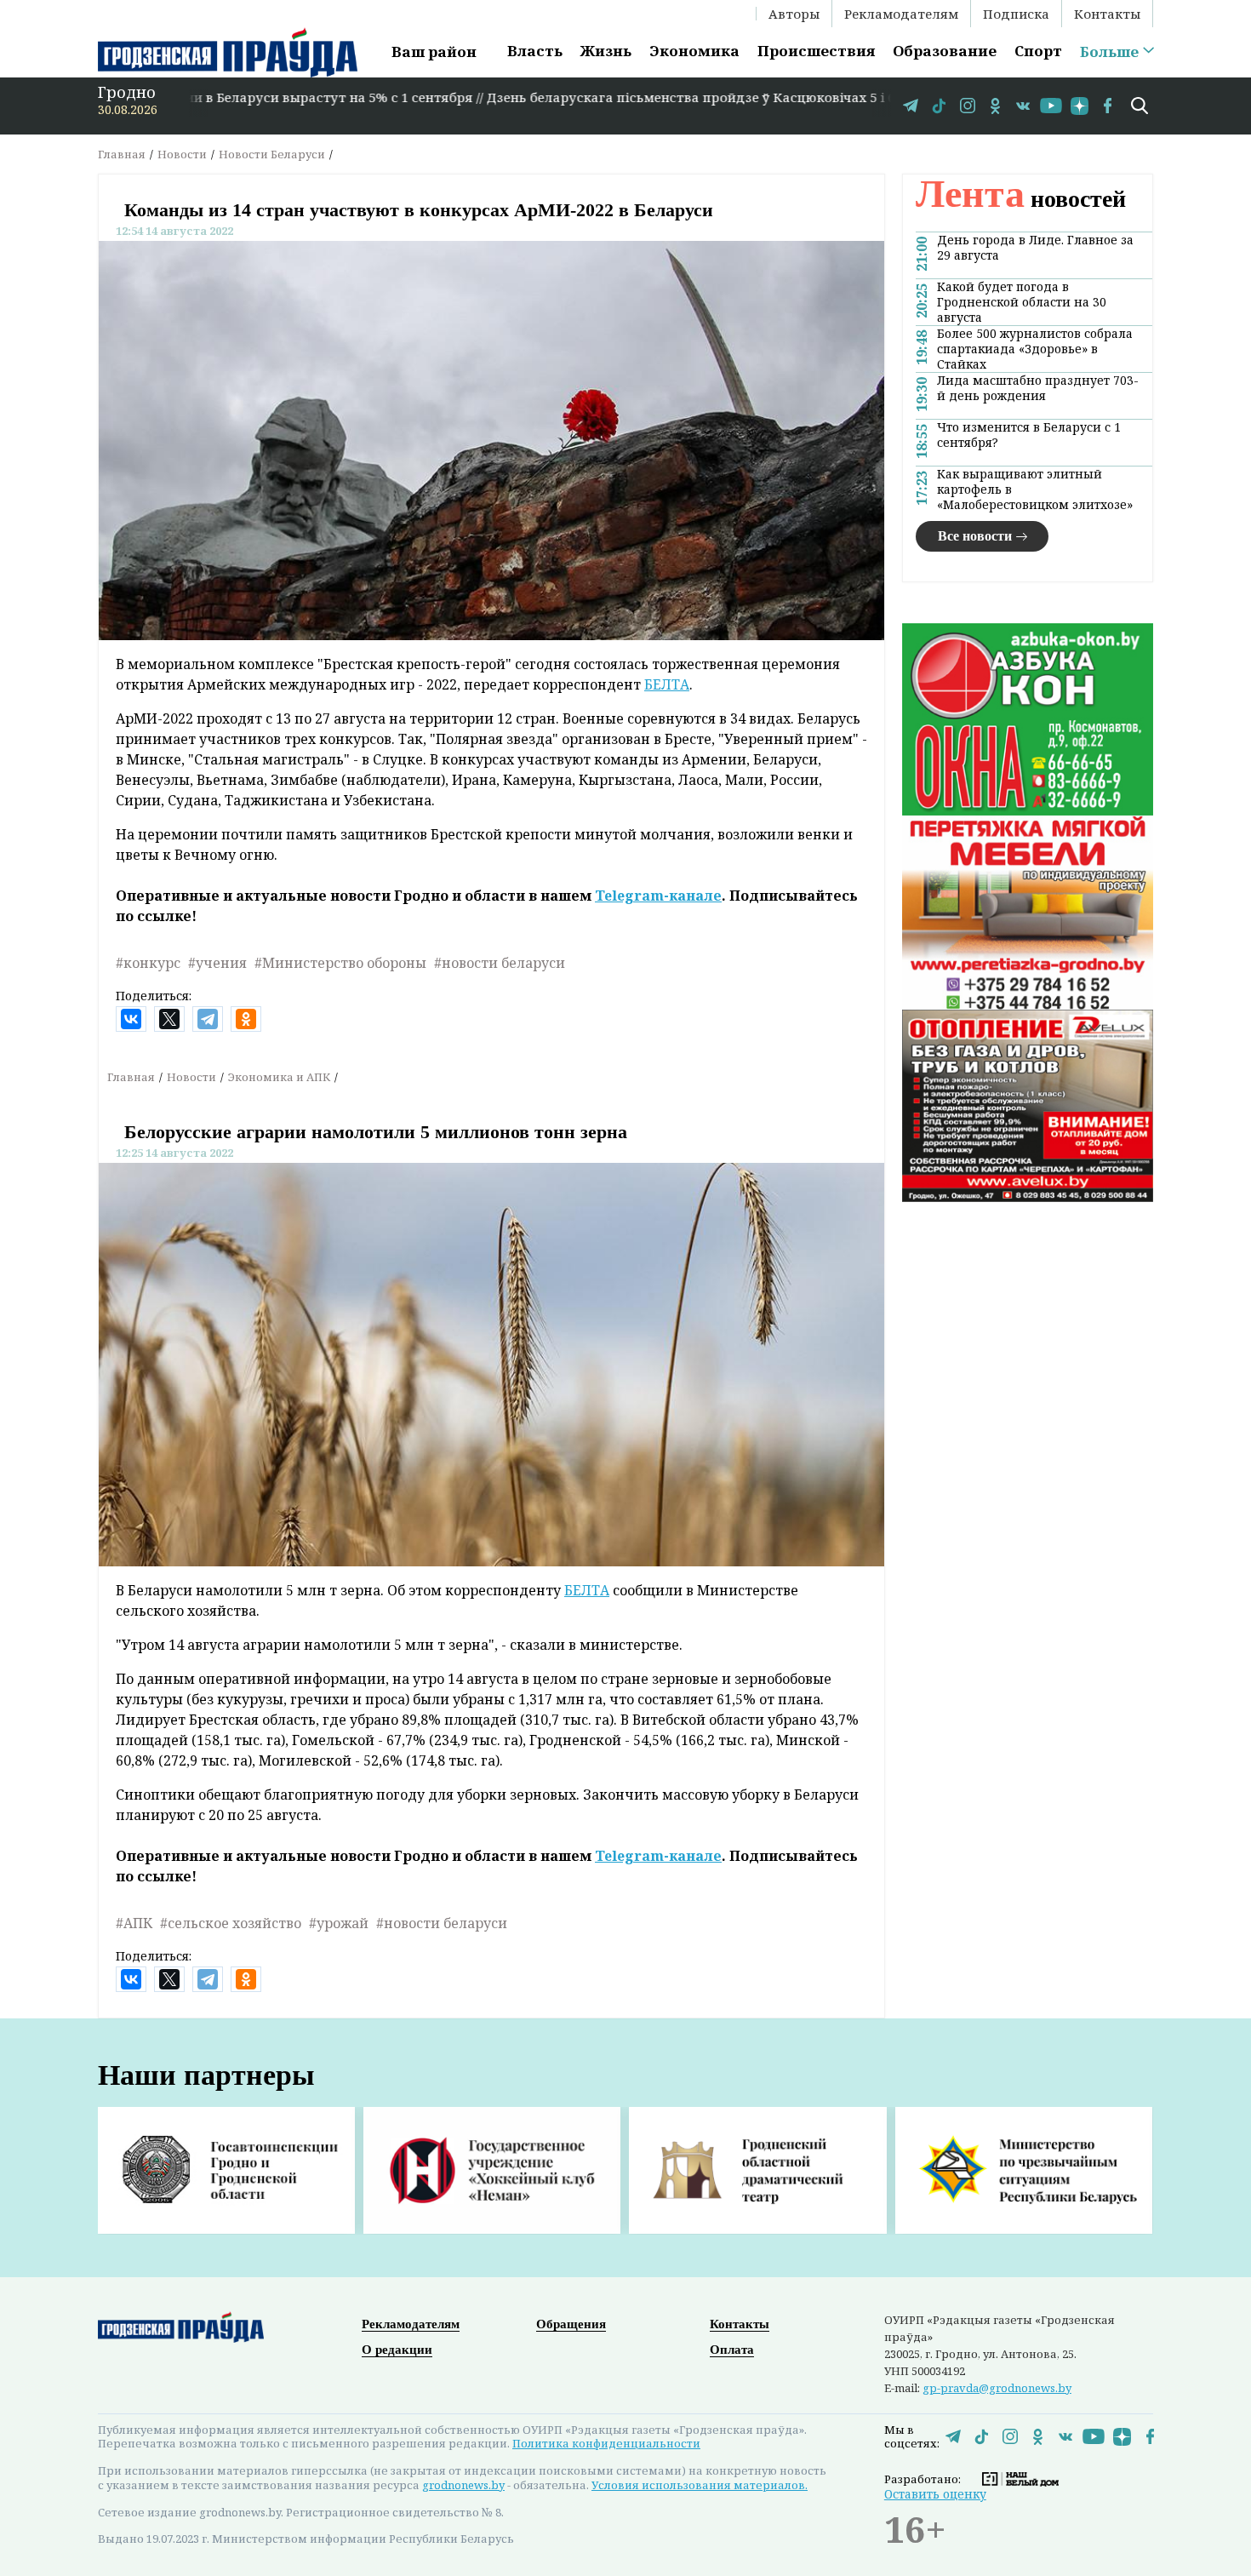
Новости (182, 154)
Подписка (1016, 14)
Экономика (694, 51)
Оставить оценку (935, 2494)
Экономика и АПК (279, 1077)
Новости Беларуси (272, 154)
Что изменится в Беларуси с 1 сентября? (1029, 435)
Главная (122, 154)
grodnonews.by (463, 2485)
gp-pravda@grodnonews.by (997, 2388)
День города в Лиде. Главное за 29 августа (1035, 248)
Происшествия (816, 51)
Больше (1109, 52)
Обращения (571, 2324)
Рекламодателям (901, 14)
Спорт (1038, 51)
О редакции (397, 2350)
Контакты (1107, 14)
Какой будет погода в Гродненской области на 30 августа (1022, 302)
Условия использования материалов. (700, 2485)
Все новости (975, 536)
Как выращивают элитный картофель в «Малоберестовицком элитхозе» (1035, 489)
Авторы (794, 14)
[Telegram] (208, 1019)
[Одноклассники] (246, 1019)
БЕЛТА (667, 684)
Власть (535, 51)
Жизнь (606, 51)
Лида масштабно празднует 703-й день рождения (1038, 388)
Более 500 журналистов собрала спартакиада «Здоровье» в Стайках (1035, 349)
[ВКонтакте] (131, 1019)
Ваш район (434, 52)
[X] (169, 1019)
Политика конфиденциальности (606, 2443)
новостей (1021, 199)
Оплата (732, 2350)
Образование (945, 51)
